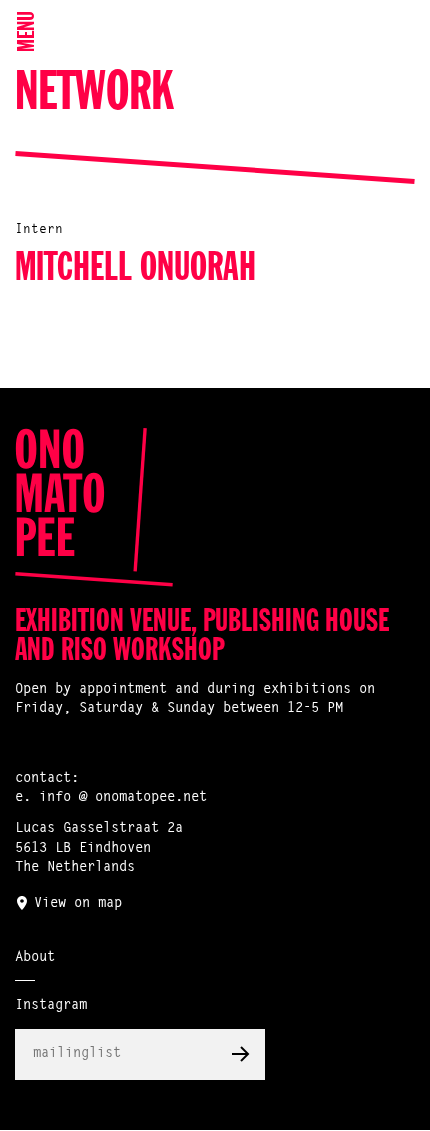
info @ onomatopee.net (123, 798)
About (35, 958)
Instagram (51, 1006)
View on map (78, 904)
